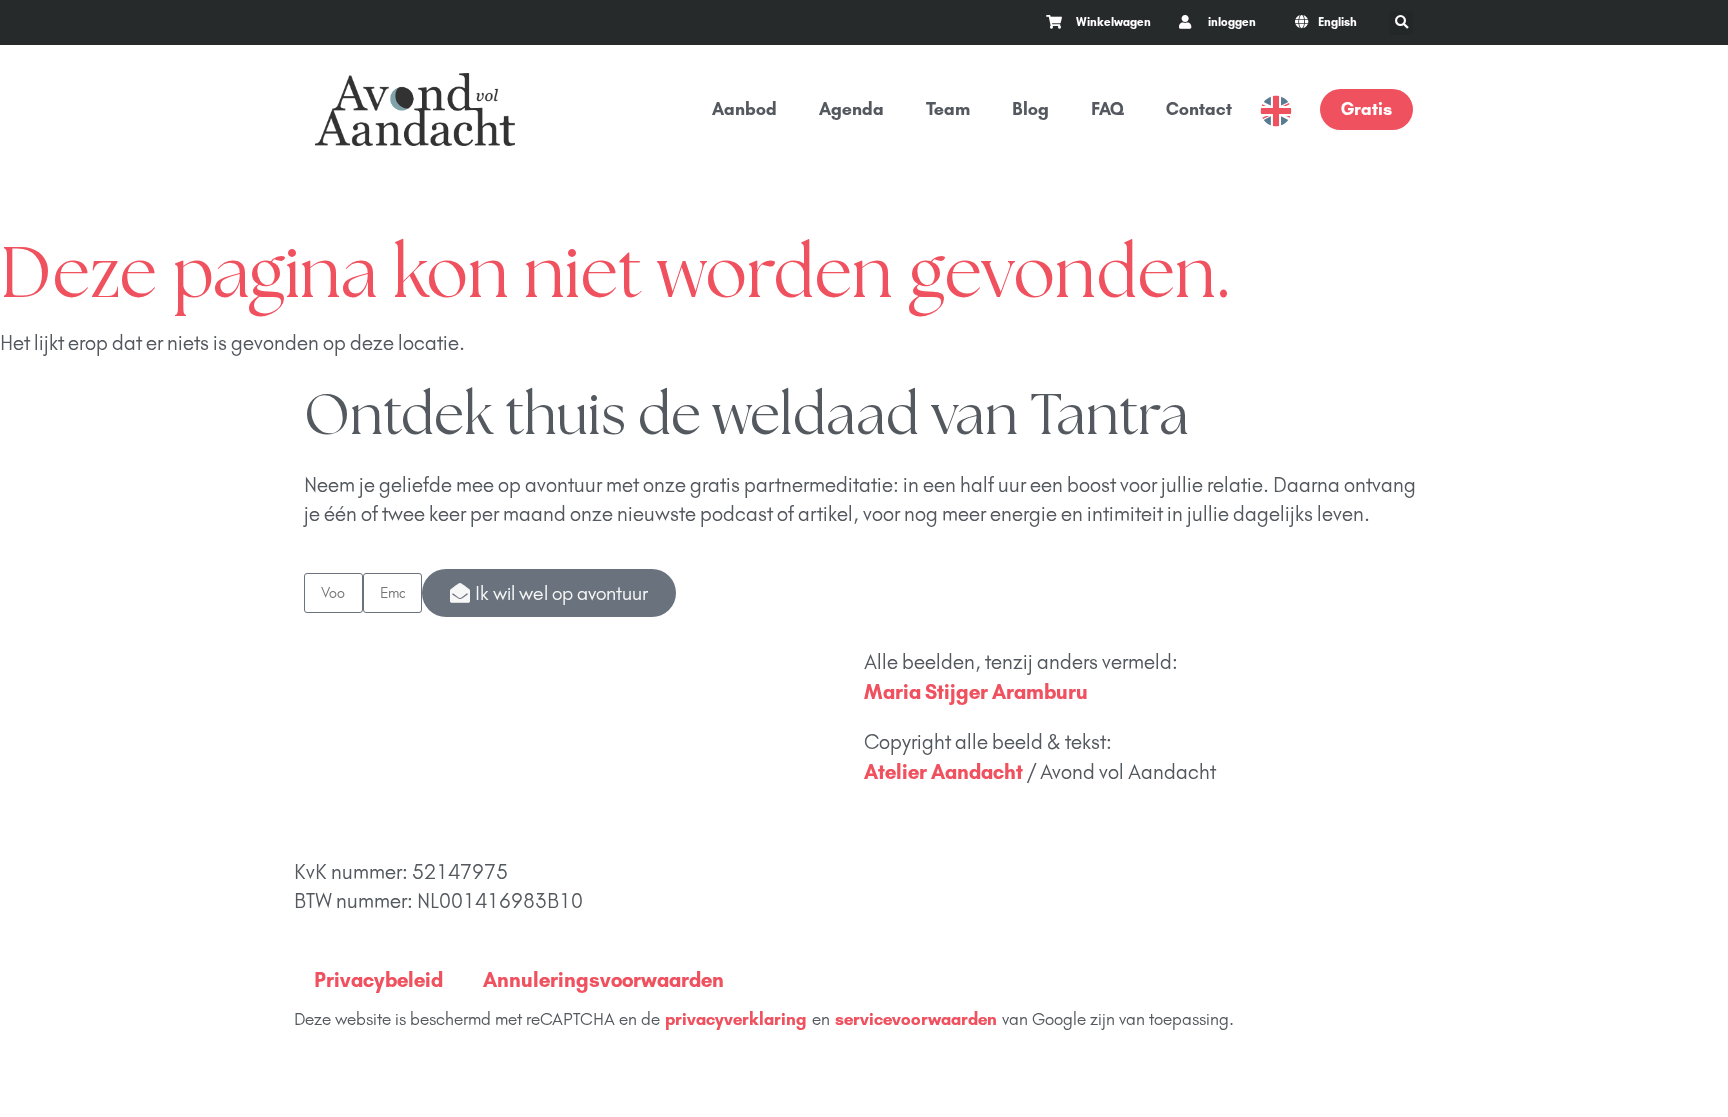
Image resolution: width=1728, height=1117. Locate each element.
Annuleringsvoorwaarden (603, 979)
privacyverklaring (736, 1019)
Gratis (1366, 109)
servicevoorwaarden (916, 1019)
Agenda (851, 109)
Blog (1030, 109)
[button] (1401, 23)
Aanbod (744, 109)
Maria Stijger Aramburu (976, 691)
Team (948, 109)
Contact (1199, 109)
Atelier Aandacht (943, 771)
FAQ (1107, 109)
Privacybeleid (378, 979)
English (1276, 111)
